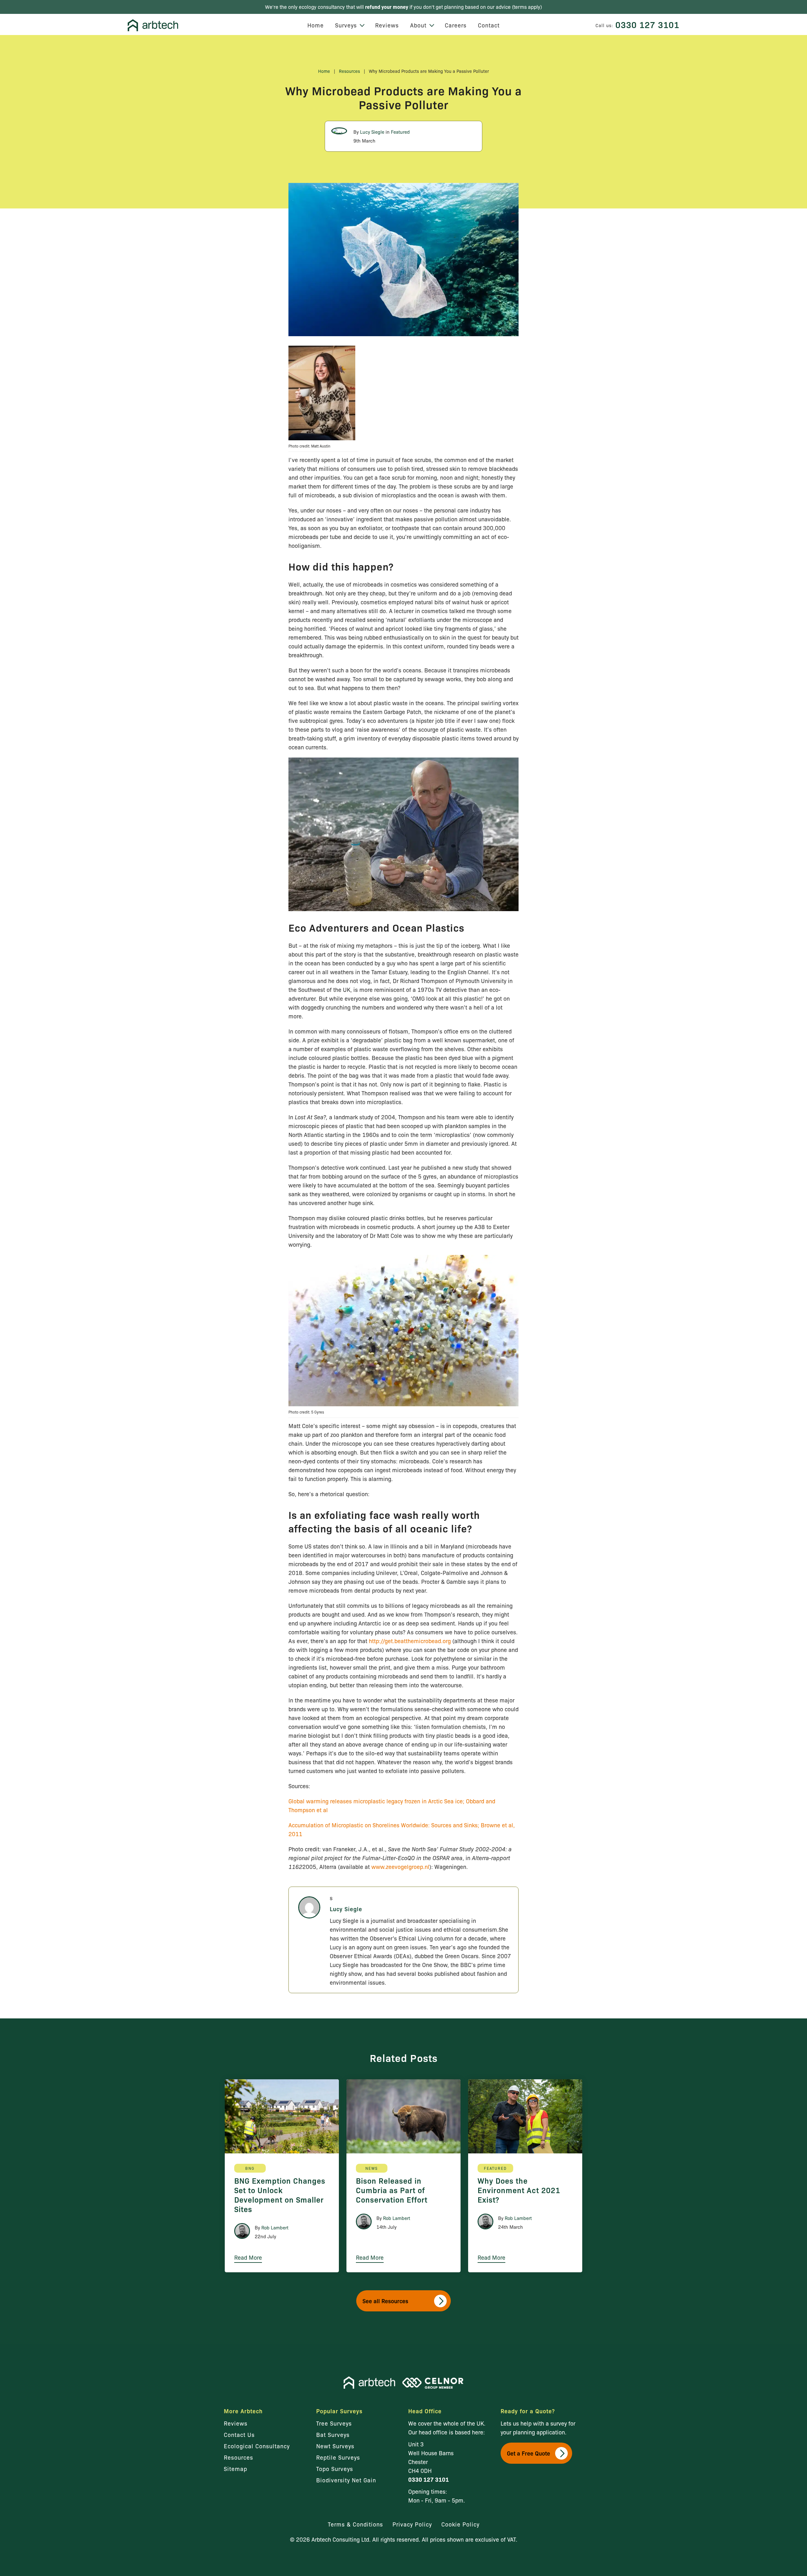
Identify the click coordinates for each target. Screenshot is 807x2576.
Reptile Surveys (338, 2457)
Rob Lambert (275, 2228)
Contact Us (239, 2434)
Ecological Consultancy (257, 2446)
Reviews (387, 25)
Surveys (346, 25)
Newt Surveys (335, 2446)
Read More (248, 2257)
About (418, 25)
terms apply (527, 7)
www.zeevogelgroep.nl (400, 1866)
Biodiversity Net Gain (346, 2480)
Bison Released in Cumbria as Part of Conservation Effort (392, 2190)
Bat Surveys (333, 2434)
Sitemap (235, 2468)
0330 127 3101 (647, 24)
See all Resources (385, 2301)
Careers (456, 25)
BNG (250, 2168)
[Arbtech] (153, 25)
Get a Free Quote (528, 2453)
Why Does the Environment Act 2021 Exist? (519, 2190)
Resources (349, 71)
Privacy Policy (412, 2524)
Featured (400, 132)
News (372, 2168)
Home (316, 25)
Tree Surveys (334, 2423)
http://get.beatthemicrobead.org (410, 1641)
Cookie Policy (460, 2524)
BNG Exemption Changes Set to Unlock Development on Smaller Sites (280, 2195)
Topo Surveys (335, 2468)
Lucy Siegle (372, 132)
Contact (489, 25)
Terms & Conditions (355, 2524)
